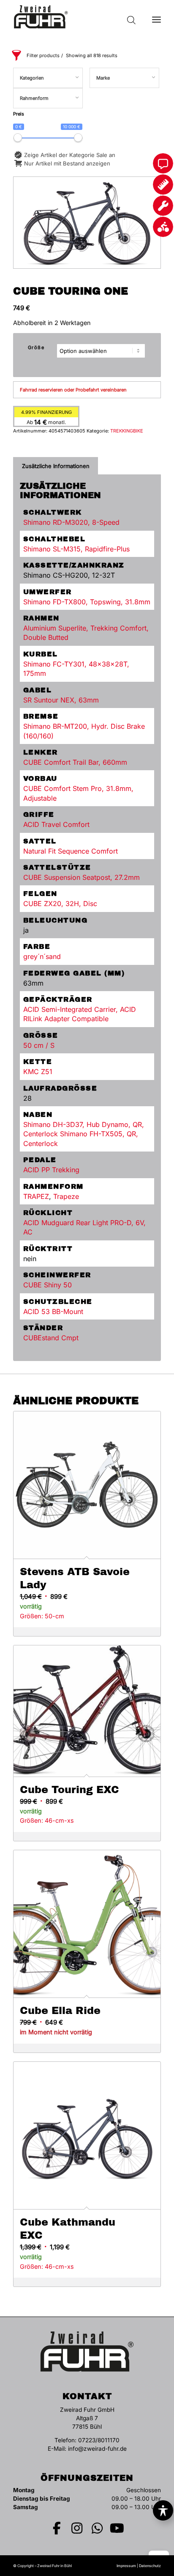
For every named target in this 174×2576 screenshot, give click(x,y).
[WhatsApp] (97, 2528)
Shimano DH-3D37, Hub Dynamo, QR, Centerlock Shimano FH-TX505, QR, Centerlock (84, 1134)
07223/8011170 (99, 2440)
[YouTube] (117, 2528)
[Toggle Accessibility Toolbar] (163, 2510)
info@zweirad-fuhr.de (97, 2449)
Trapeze (66, 1196)
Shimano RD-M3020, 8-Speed (71, 522)
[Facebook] (57, 2528)
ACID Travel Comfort (56, 824)
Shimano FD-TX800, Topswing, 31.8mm (87, 602)
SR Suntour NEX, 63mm (61, 700)
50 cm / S (39, 1045)
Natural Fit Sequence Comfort (71, 851)
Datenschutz (150, 2566)
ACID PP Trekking (51, 1170)
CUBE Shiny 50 (48, 1285)
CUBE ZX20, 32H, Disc (60, 904)
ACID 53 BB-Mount (53, 1311)
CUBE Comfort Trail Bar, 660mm (75, 762)
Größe (36, 347)
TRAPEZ (36, 1196)
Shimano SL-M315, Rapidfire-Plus (76, 549)
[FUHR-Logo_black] (72, 17)
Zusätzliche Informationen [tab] (56, 466)
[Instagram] (77, 2528)
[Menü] (156, 17)
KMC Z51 (38, 1072)
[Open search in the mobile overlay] (131, 17)
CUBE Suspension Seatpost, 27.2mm (82, 877)
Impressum (126, 2566)
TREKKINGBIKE (127, 431)
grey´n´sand (42, 956)
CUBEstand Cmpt (51, 1338)
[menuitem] (156, 17)
